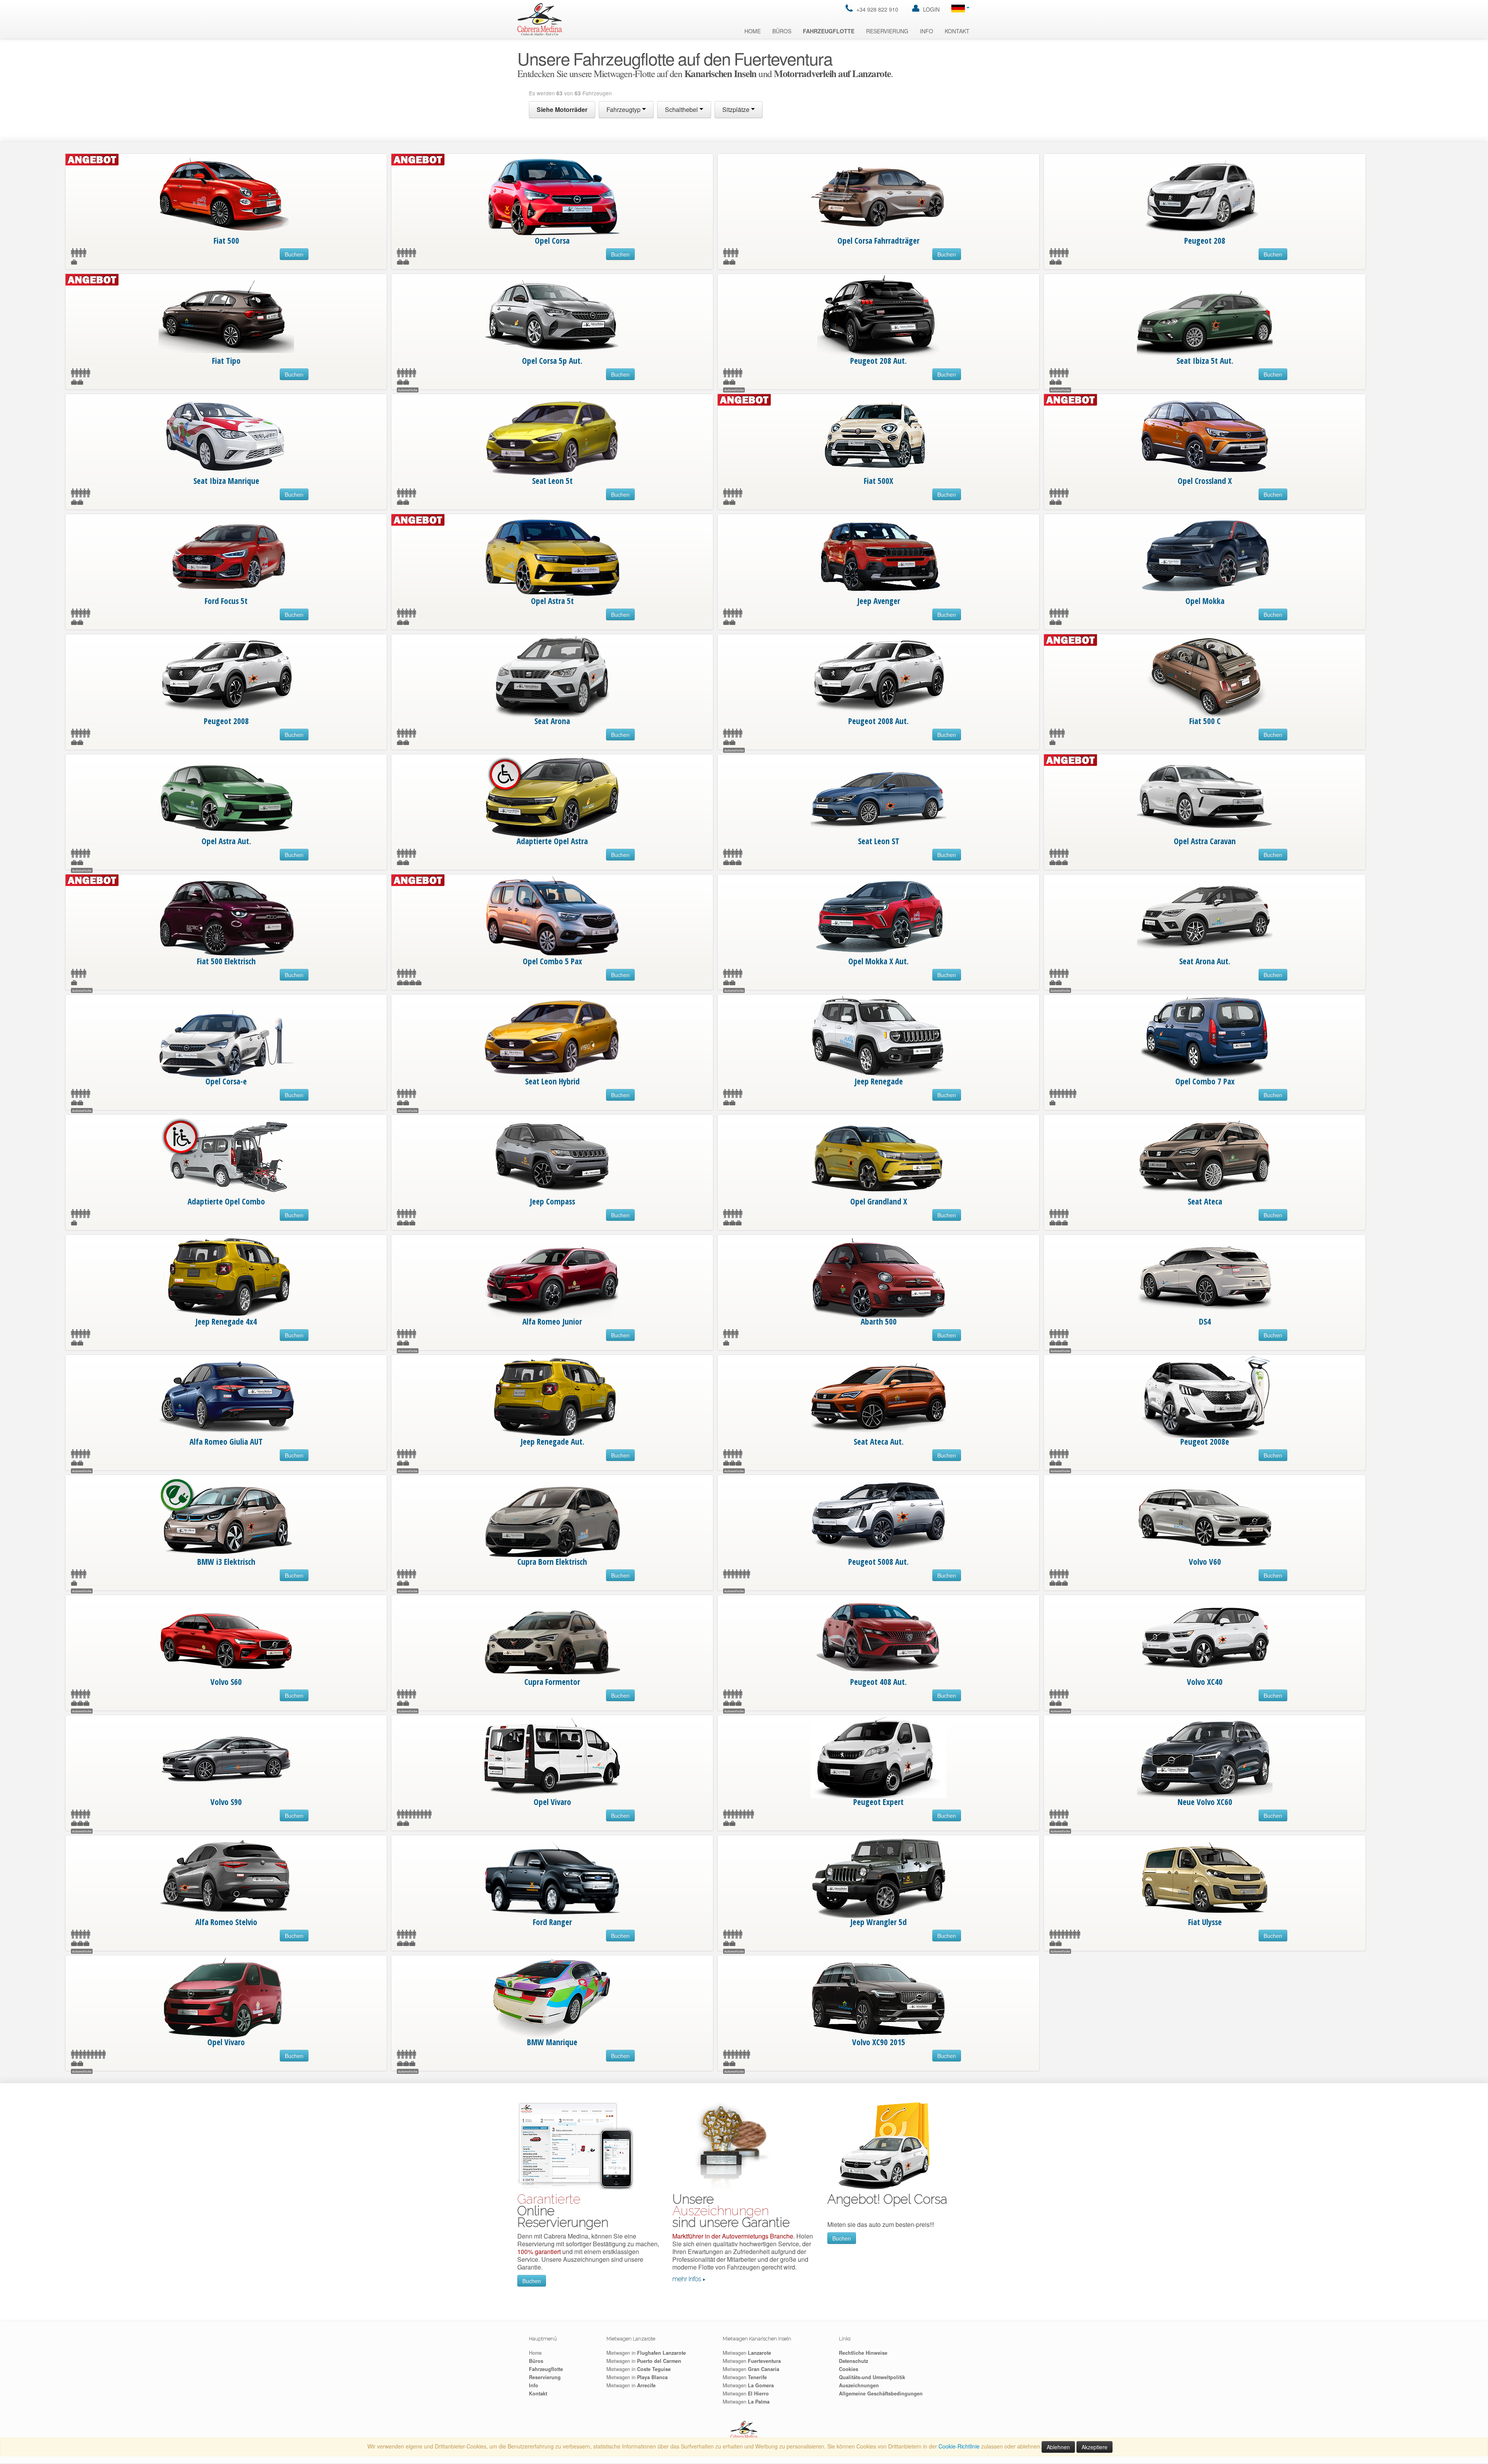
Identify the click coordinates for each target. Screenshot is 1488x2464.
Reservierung (887, 31)
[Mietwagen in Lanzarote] (540, 19)
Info (927, 31)
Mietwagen (747, 2353)
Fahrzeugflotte (829, 31)
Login (931, 9)
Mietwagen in (646, 2353)
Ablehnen (1058, 2447)
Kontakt (957, 31)
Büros (782, 31)
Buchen (294, 254)
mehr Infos (687, 2279)
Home (753, 31)
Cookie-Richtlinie (959, 2446)
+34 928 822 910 (877, 9)
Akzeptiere (1094, 2447)
